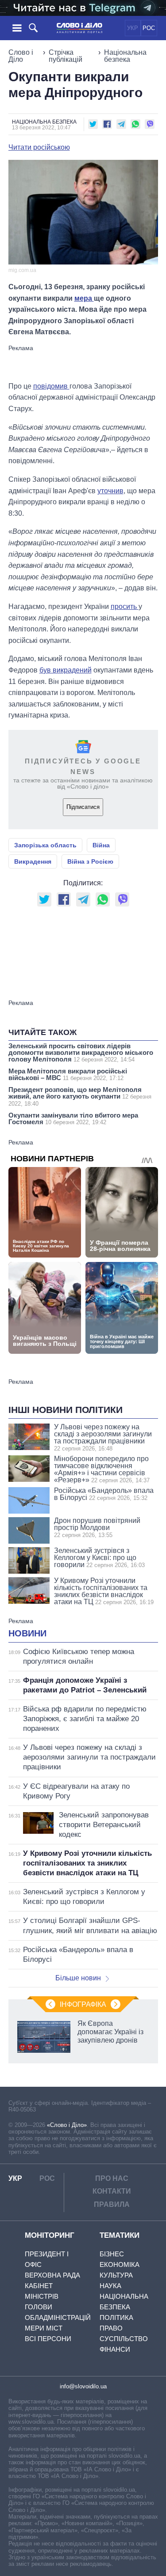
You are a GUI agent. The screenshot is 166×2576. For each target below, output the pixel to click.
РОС (149, 28)
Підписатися (83, 807)
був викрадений (66, 670)
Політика (116, 2317)
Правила (112, 2204)
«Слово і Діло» (67, 2125)
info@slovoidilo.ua (83, 2386)
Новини (27, 1633)
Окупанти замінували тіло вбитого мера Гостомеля (73, 1118)
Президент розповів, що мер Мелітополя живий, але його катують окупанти (80, 1096)
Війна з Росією (90, 861)
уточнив (110, 491)
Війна (101, 845)
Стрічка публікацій (66, 56)
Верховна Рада (52, 2275)
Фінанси (115, 2349)
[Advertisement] (83, 363)
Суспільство (124, 2339)
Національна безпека (125, 56)
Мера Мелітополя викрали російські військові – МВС (68, 1074)
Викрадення (33, 861)
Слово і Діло (21, 56)
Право (111, 2328)
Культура (116, 2275)
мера (84, 298)
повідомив (51, 386)
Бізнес (112, 2254)
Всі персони (48, 2339)
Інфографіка (83, 2004)
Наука (110, 2286)
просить (125, 606)
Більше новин (78, 1978)
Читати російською (39, 147)
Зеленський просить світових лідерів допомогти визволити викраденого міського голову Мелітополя (81, 1052)
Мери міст (44, 2328)
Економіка (120, 2264)
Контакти (112, 2191)
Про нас (112, 2178)
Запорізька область (45, 845)
